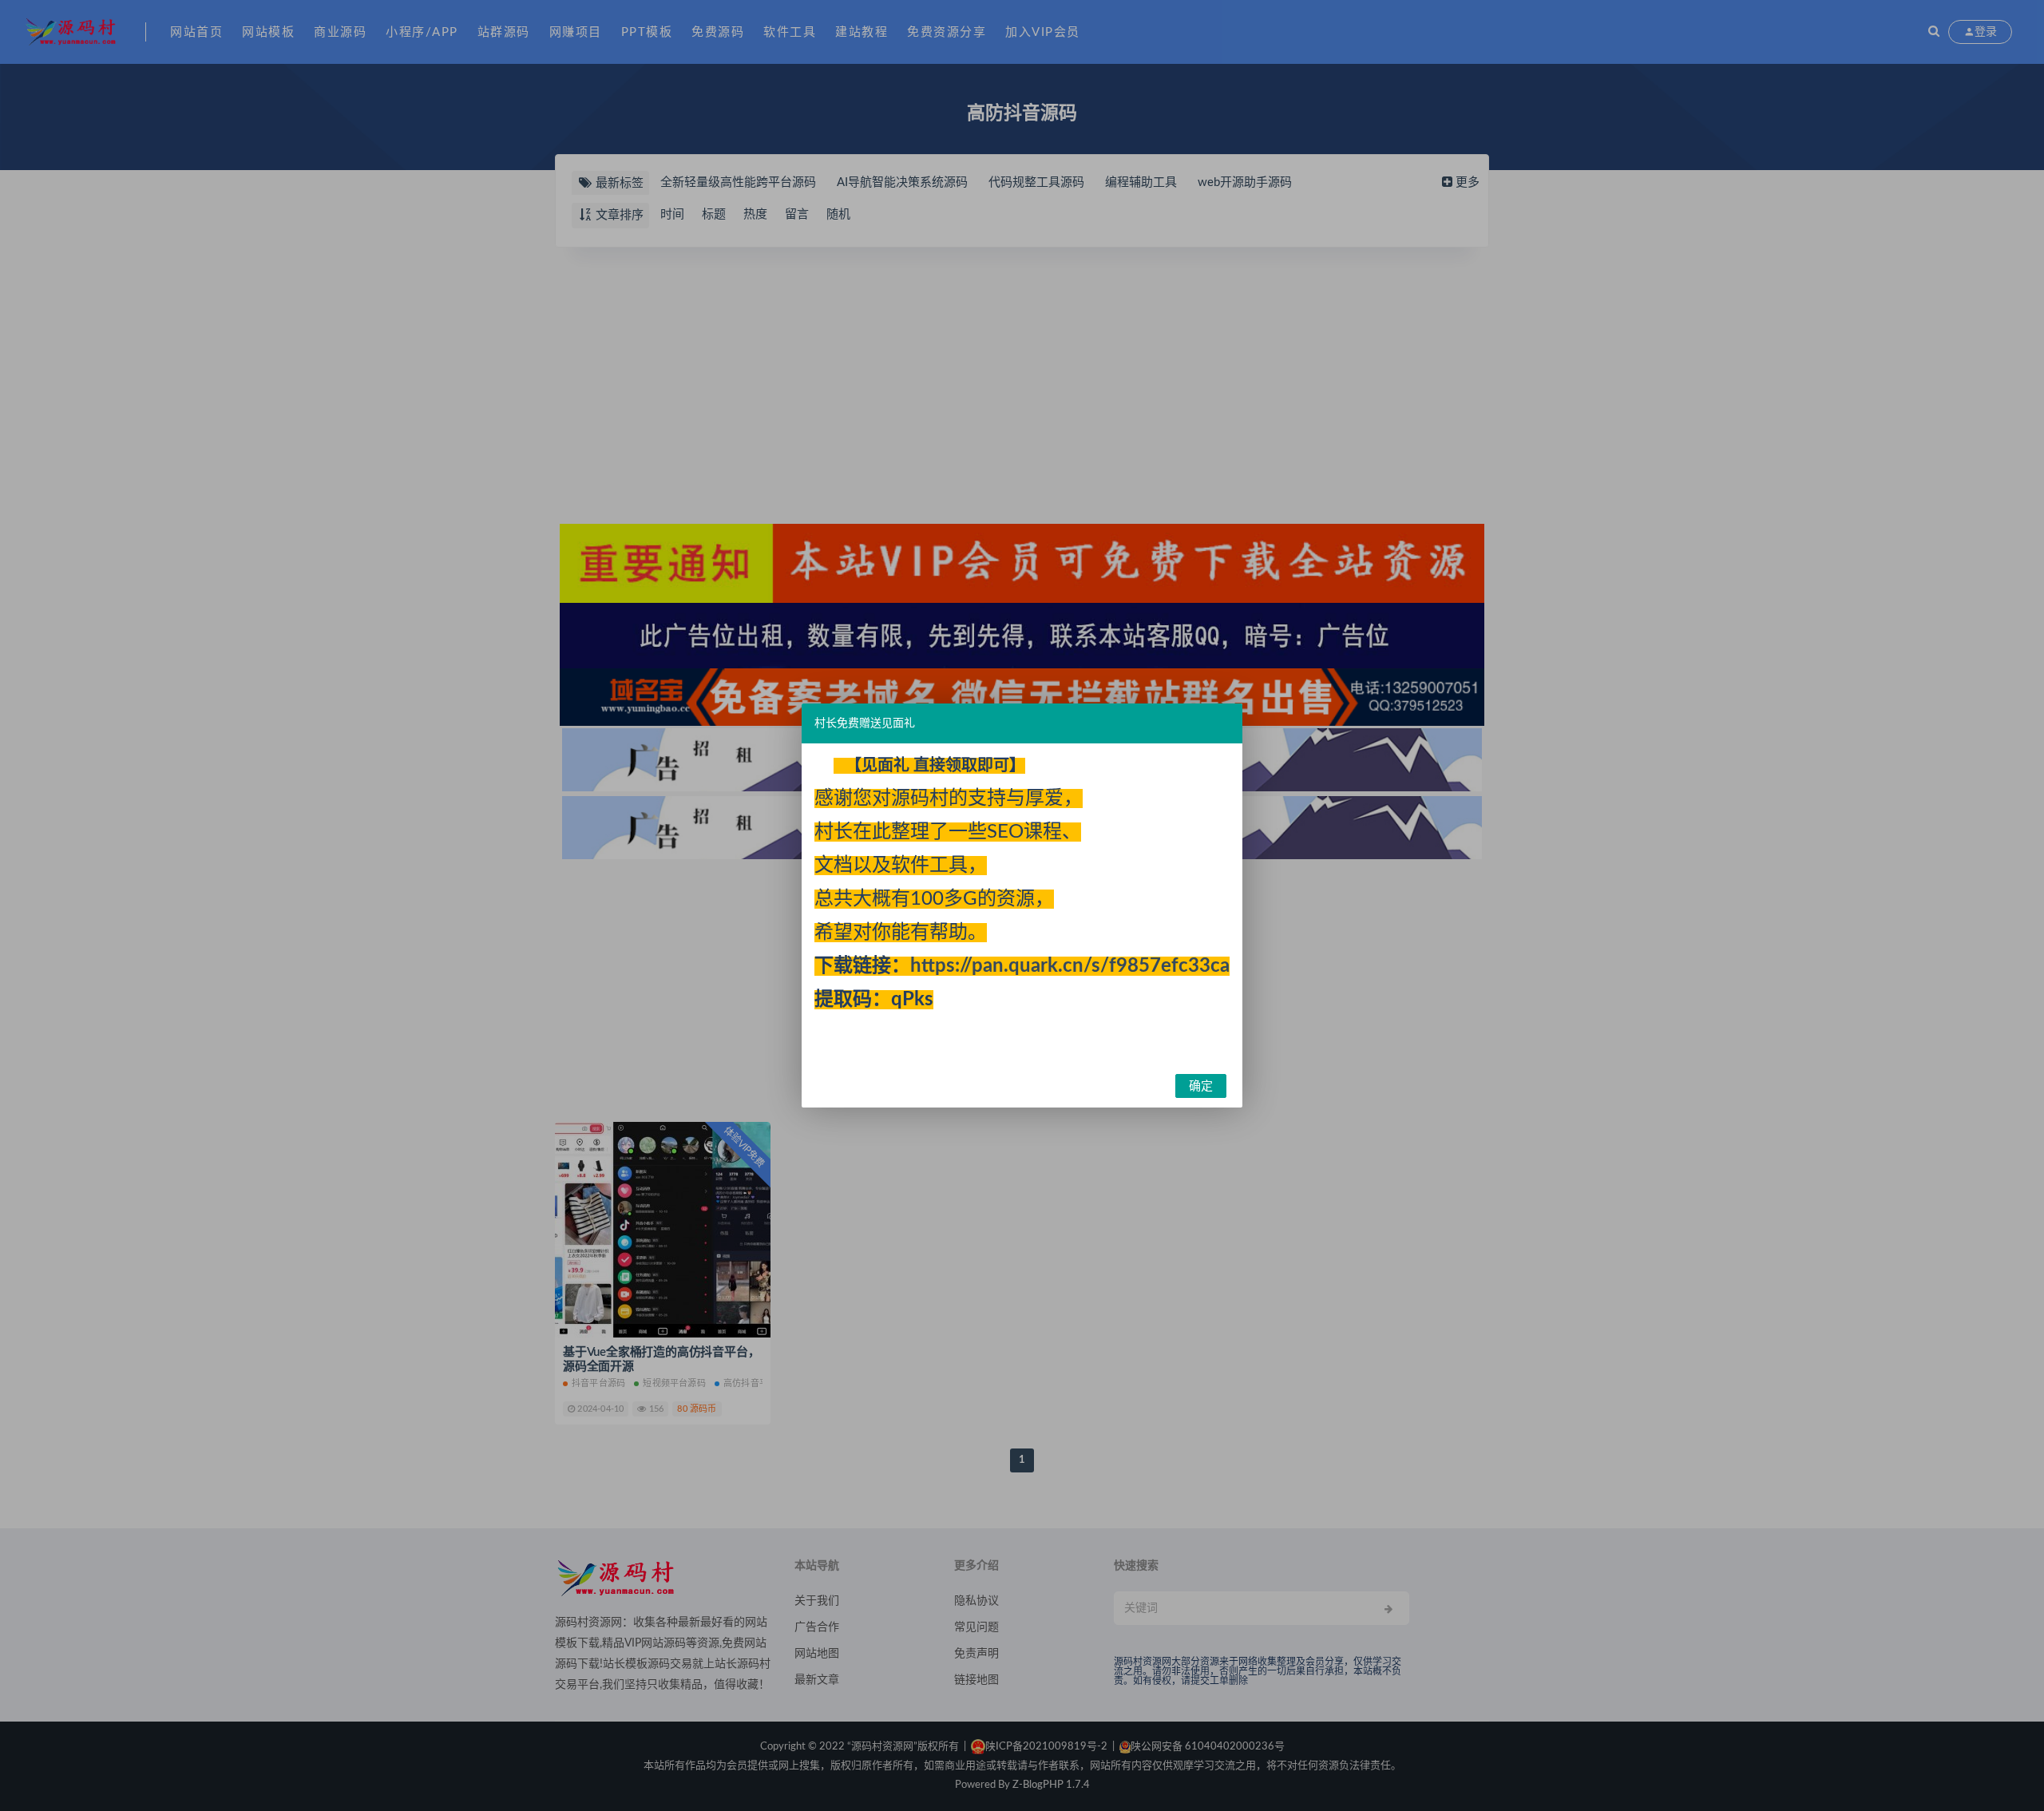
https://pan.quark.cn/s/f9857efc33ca (1070, 966)
